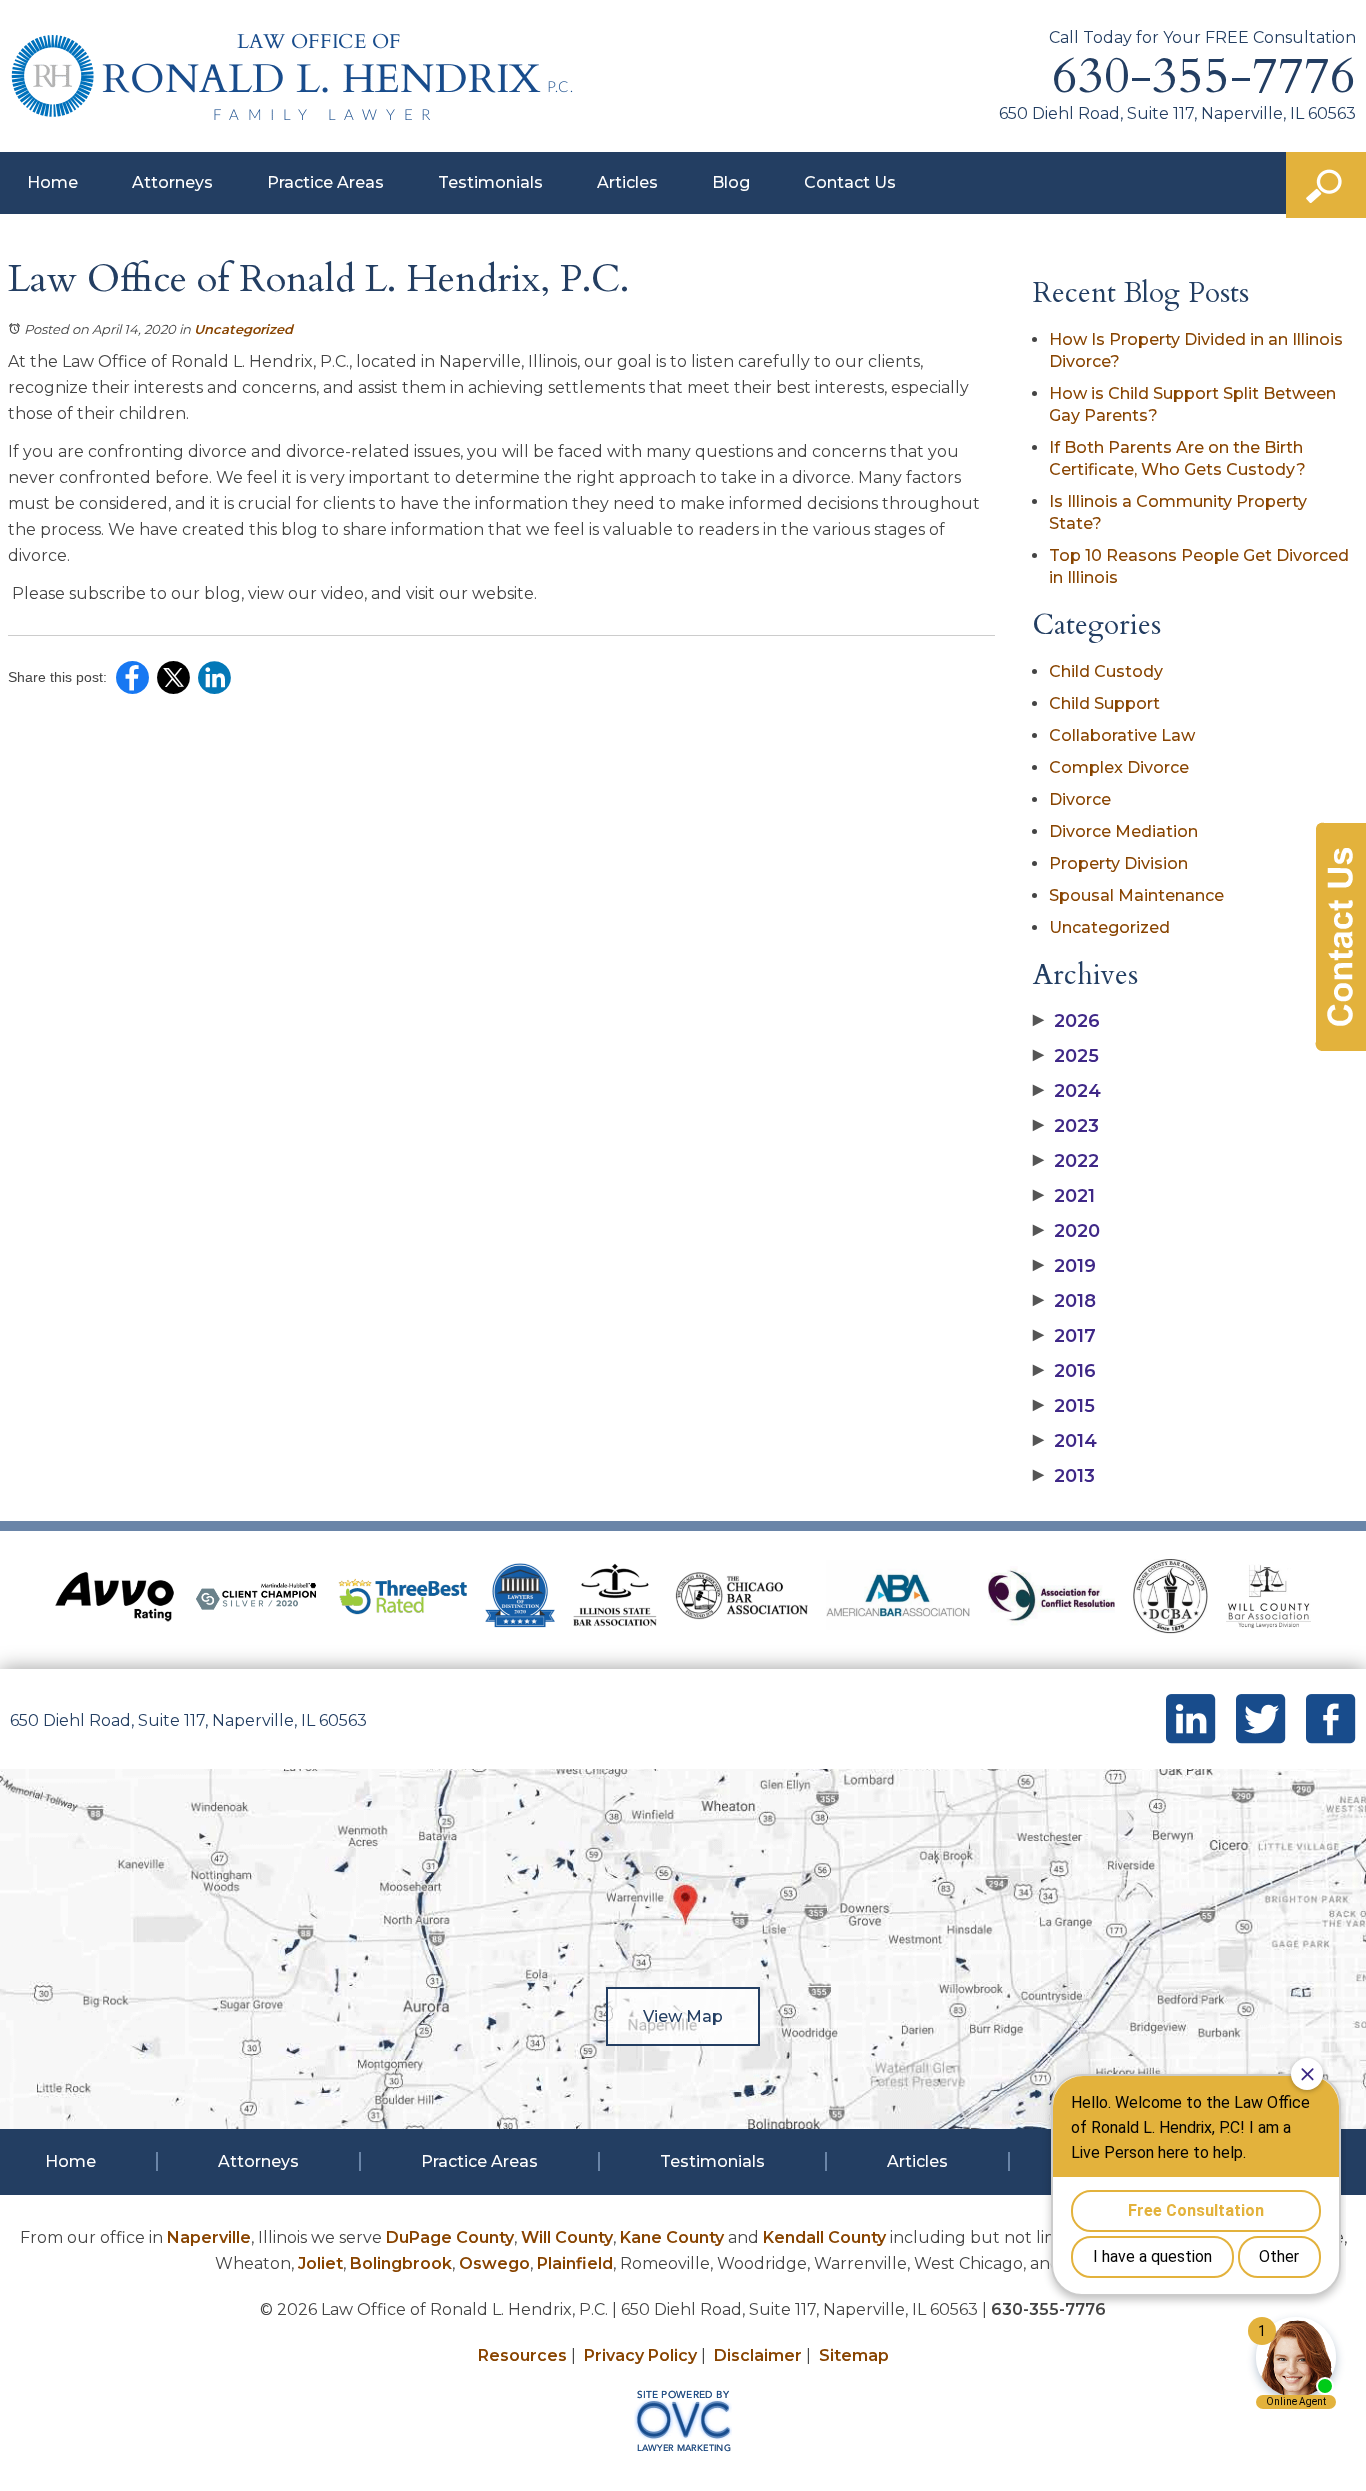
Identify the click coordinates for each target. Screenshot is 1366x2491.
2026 (1066, 1021)
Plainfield (575, 2263)
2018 (1064, 1301)
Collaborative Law (1122, 735)
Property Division (1118, 863)
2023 (1066, 1126)
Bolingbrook (401, 2263)
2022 (1066, 1161)
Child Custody (1106, 671)
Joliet (320, 2263)
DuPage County (450, 2237)
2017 (1064, 1336)
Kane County (672, 2237)
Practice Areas (325, 182)
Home (52, 182)
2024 (1067, 1091)
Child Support (1104, 703)
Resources (522, 2355)
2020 (1066, 1231)
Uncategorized (243, 329)
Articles (627, 182)
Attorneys (172, 182)
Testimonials (490, 182)
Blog (731, 182)
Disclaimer (758, 2355)
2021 (1064, 1196)
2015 (1064, 1406)
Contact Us (850, 182)
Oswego (494, 2263)
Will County (567, 2237)
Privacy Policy (640, 2355)
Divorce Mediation (1123, 831)
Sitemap (854, 2355)
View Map (683, 2016)
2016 (1064, 1371)
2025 (1066, 1056)
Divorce (1080, 799)
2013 (1064, 1476)
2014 (1065, 1441)
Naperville (209, 2237)
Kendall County (824, 2237)
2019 (1064, 1266)
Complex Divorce (1119, 767)
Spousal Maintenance (1136, 895)
